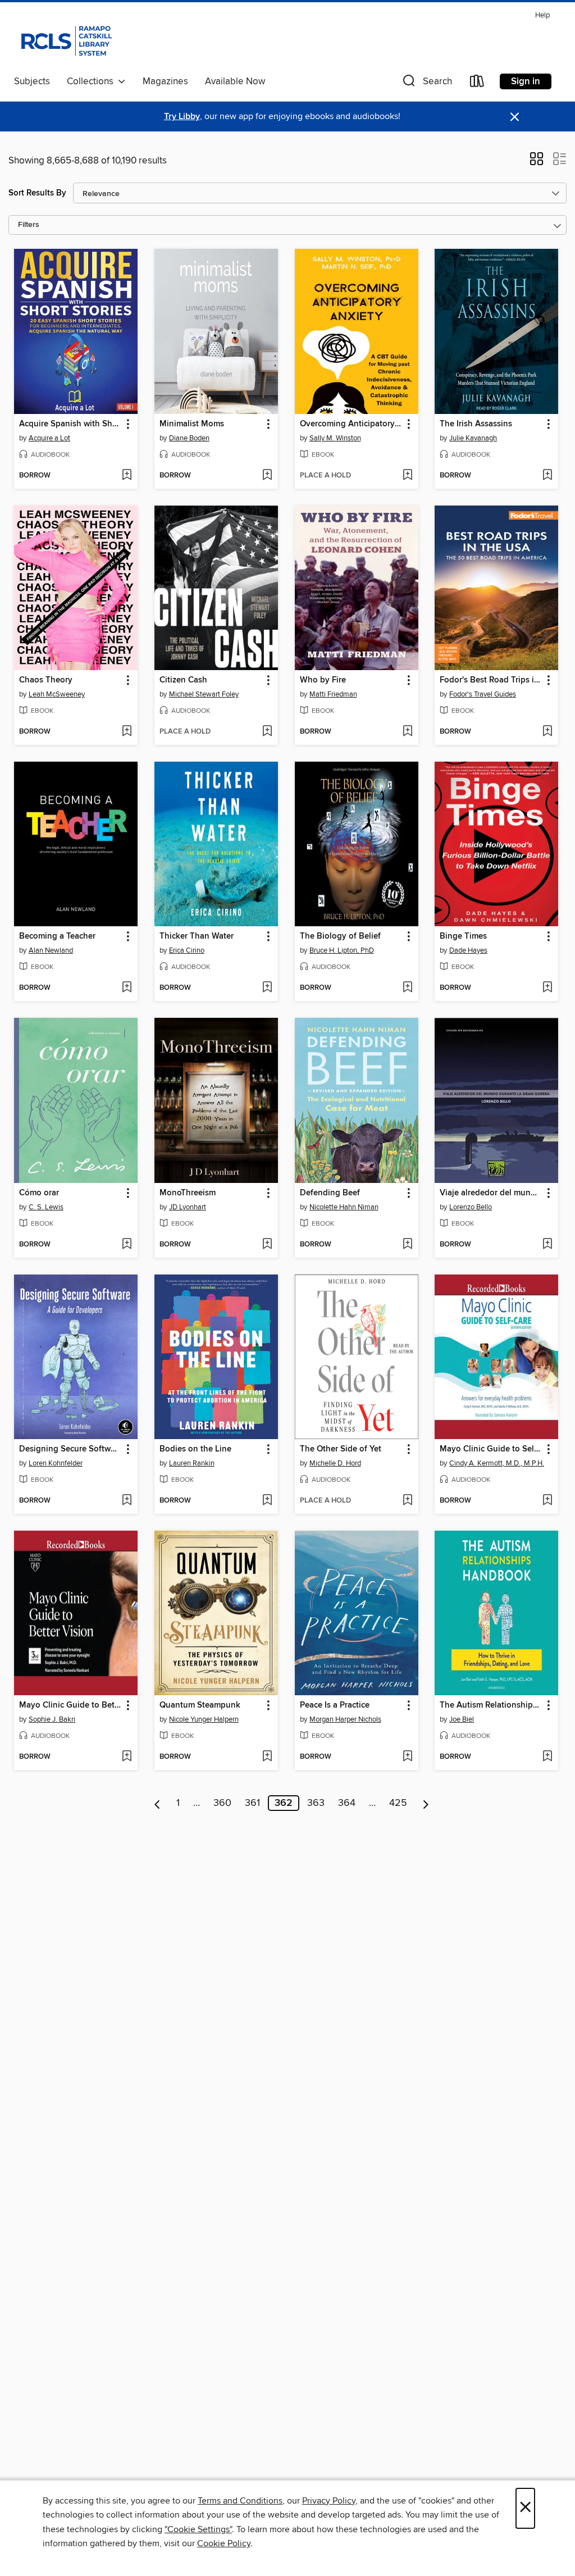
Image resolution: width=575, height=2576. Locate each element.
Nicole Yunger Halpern (204, 1719)
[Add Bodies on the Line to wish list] (267, 1501)
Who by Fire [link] (323, 680)
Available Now (235, 81)
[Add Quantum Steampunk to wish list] (267, 1757)
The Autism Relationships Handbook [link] (491, 1705)
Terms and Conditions (240, 2501)
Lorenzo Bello (471, 1207)
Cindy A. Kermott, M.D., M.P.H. (497, 1463)
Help (542, 15)
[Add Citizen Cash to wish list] (267, 732)
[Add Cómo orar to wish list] (127, 1245)
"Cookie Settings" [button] (198, 2529)
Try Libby (182, 117)
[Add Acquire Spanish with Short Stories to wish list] (127, 476)
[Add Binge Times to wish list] (547, 988)
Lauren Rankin (192, 1463)
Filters (29, 225)
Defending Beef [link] (330, 1193)
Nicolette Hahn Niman (344, 1207)
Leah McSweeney (57, 694)
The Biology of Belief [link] (340, 936)
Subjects (32, 81)
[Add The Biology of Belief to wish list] (407, 988)
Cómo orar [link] (39, 1193)
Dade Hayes (468, 950)
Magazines (165, 81)
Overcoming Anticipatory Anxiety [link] (351, 424)
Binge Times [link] (463, 936)
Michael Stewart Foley (204, 694)
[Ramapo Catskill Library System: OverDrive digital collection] (65, 39)
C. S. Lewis (46, 1207)
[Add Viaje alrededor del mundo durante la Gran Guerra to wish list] (547, 1245)
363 (316, 1803)
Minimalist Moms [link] (192, 424)
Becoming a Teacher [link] (57, 936)
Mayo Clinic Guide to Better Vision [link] (70, 1705)
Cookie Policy (224, 2543)
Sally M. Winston (335, 438)
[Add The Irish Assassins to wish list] (547, 476)
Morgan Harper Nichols (345, 1719)
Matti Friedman (333, 694)
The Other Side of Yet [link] (341, 1449)
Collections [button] (92, 81)
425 (398, 1803)
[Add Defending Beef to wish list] (407, 1245)
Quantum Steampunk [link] (200, 1705)
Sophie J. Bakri (52, 1719)
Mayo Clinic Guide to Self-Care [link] (491, 1449)
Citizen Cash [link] (183, 680)
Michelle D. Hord (335, 1463)
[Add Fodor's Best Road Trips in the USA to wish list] (547, 732)
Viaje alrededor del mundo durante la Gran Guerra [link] (491, 1193)
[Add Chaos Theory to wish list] (127, 732)
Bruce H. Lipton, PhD (342, 950)
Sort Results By (37, 193)
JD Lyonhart (188, 1207)
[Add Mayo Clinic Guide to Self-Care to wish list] (547, 1501)
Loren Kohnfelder (56, 1463)
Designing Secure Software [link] (70, 1449)
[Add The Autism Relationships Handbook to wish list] (547, 1757)
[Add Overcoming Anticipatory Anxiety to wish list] (407, 476)
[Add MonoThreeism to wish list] (267, 1245)
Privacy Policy (329, 2501)
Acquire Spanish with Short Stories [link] (70, 424)
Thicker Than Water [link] (197, 936)
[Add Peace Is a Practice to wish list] (407, 1757)
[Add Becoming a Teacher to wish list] (127, 988)
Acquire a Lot (49, 438)
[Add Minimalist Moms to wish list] (267, 476)
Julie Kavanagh (473, 438)
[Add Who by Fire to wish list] (407, 732)
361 (252, 1803)
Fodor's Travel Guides (483, 694)
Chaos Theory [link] (46, 680)
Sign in (526, 81)
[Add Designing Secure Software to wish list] (127, 1501)
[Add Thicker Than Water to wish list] (267, 988)
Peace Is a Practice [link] (335, 1705)
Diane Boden (189, 438)
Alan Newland (51, 950)
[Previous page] (158, 1803)
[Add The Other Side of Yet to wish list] (407, 1501)
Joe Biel (462, 1719)
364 (347, 1803)
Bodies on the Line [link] (195, 1449)
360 (222, 1803)
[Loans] (477, 83)
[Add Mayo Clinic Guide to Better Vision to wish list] (127, 1757)
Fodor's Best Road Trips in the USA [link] (491, 680)
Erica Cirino (187, 950)
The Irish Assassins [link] (476, 424)
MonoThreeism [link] (188, 1193)
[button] (426, 83)
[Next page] (426, 1803)
